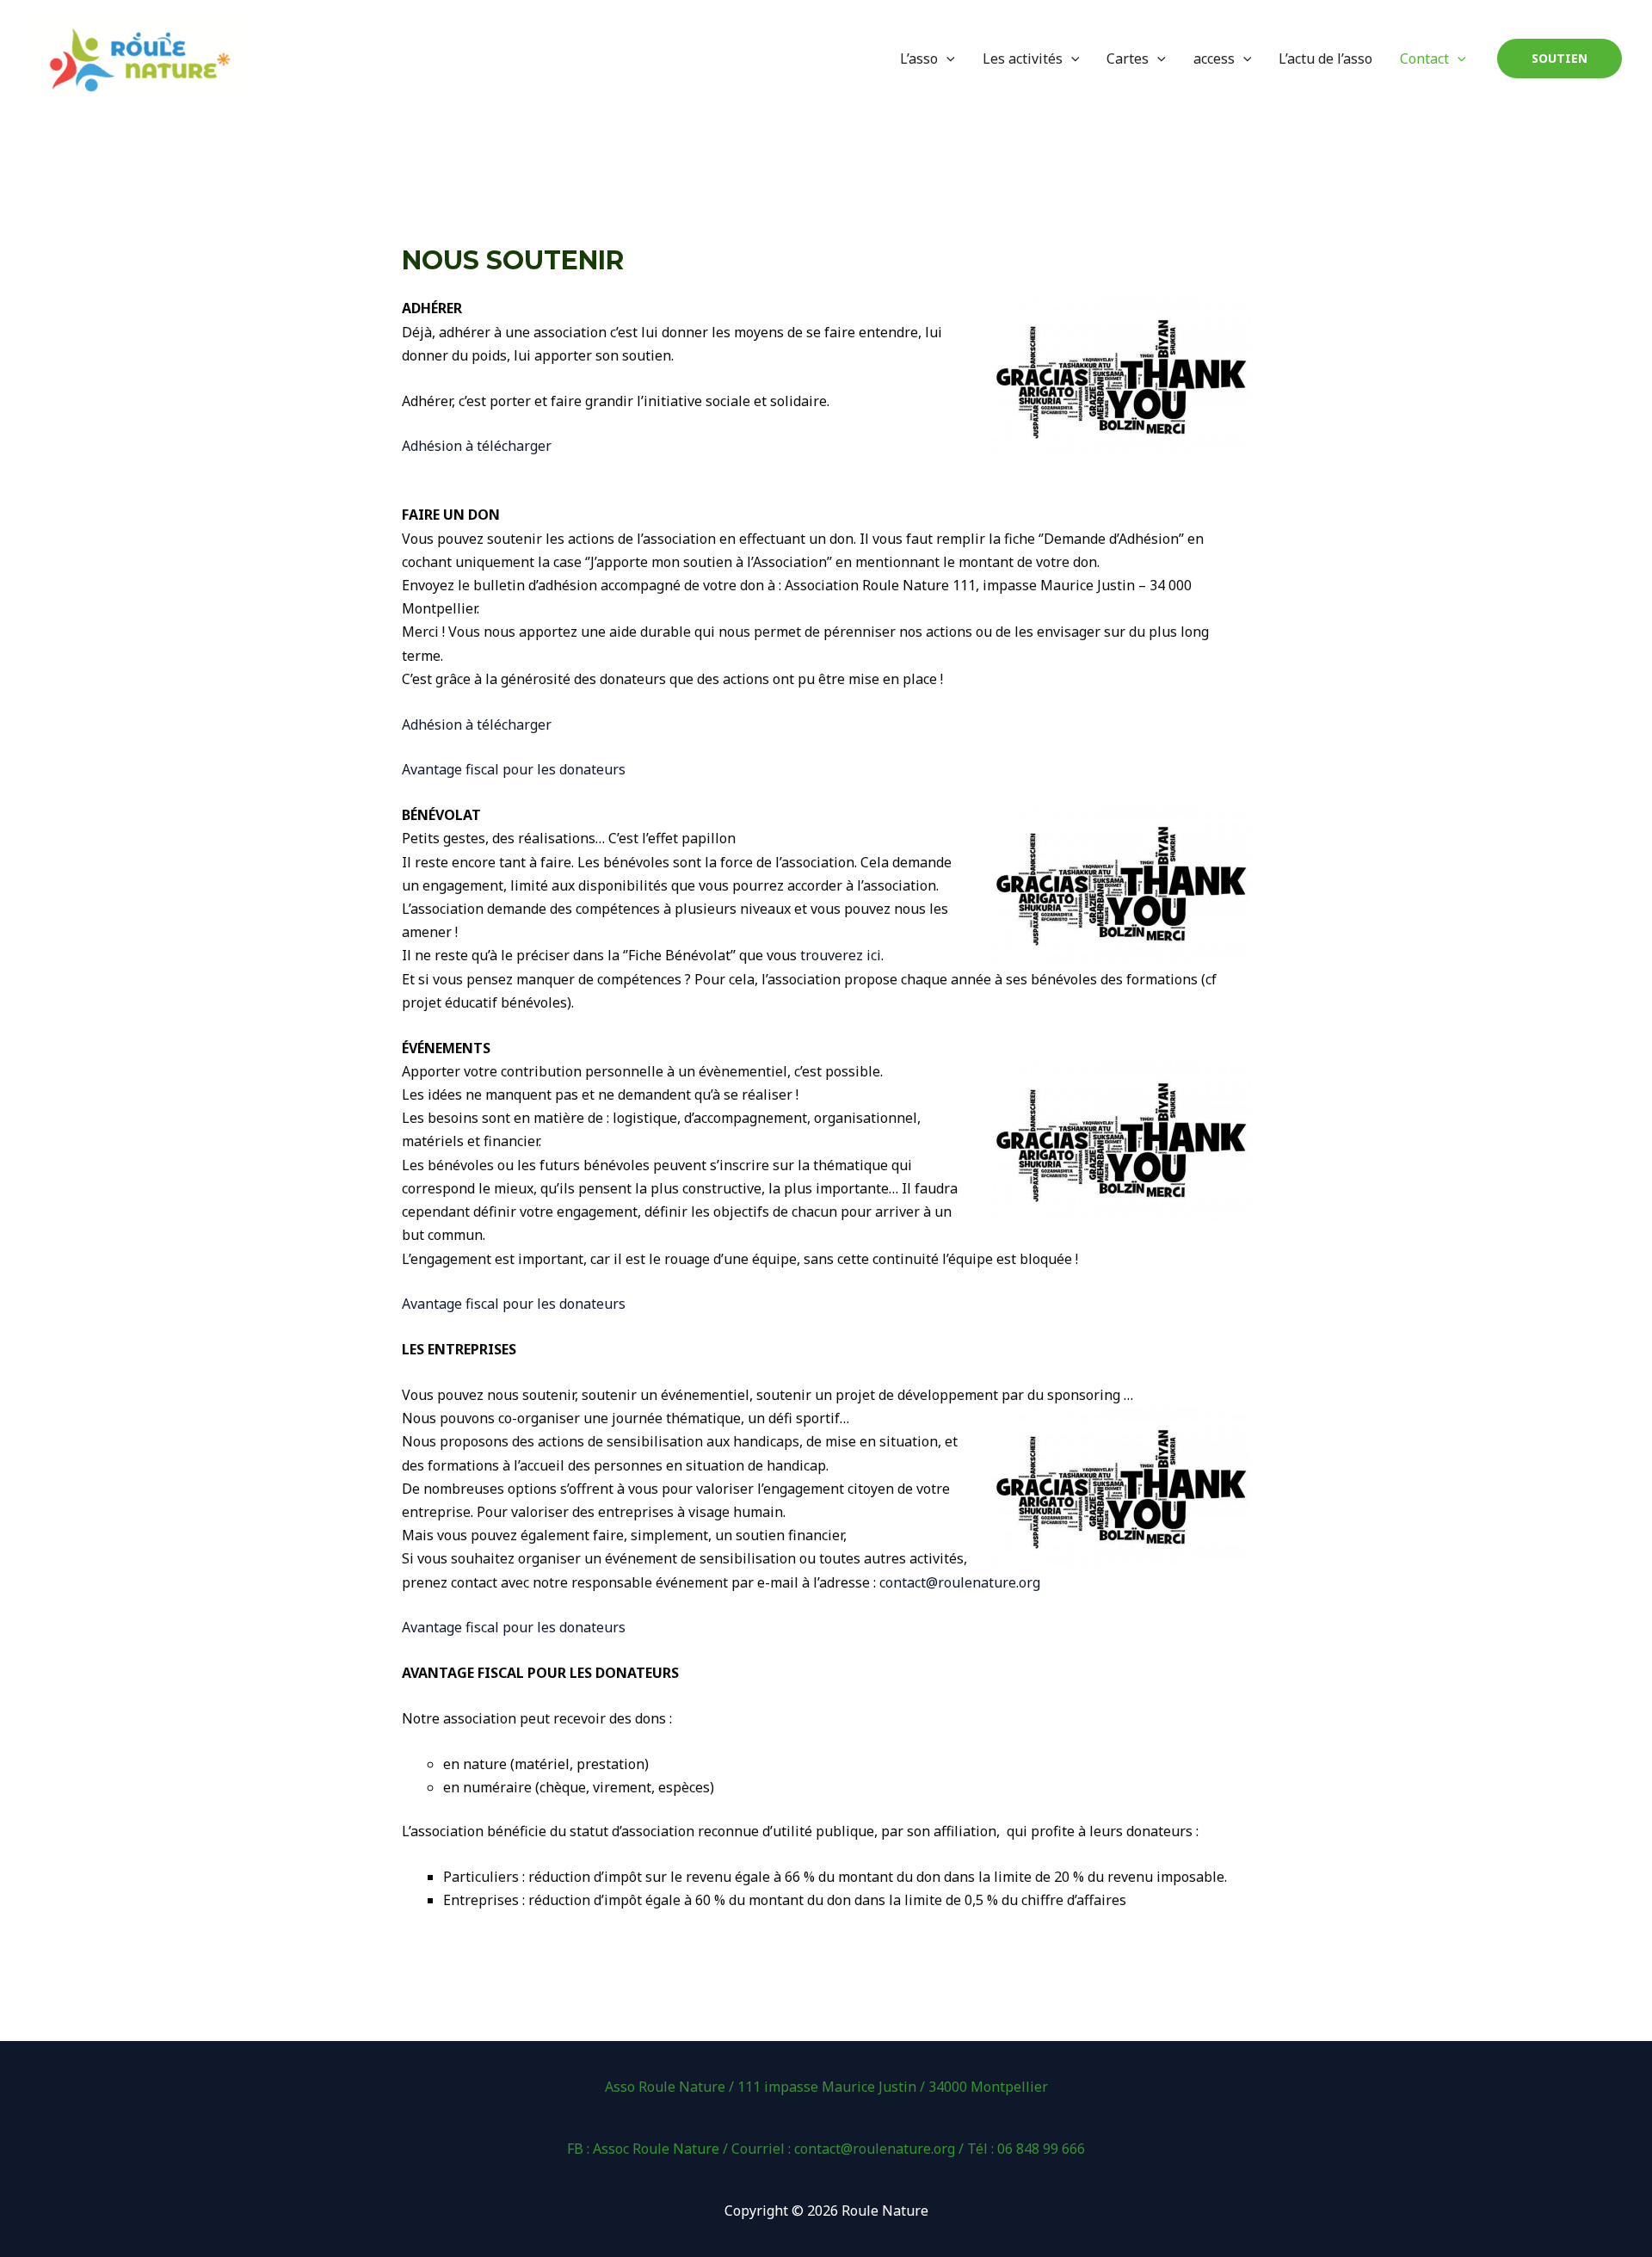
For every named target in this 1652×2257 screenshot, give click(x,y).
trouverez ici (841, 955)
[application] (946, 59)
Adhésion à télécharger (477, 446)
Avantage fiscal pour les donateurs (514, 769)
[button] (1560, 59)
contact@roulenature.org (960, 1582)
